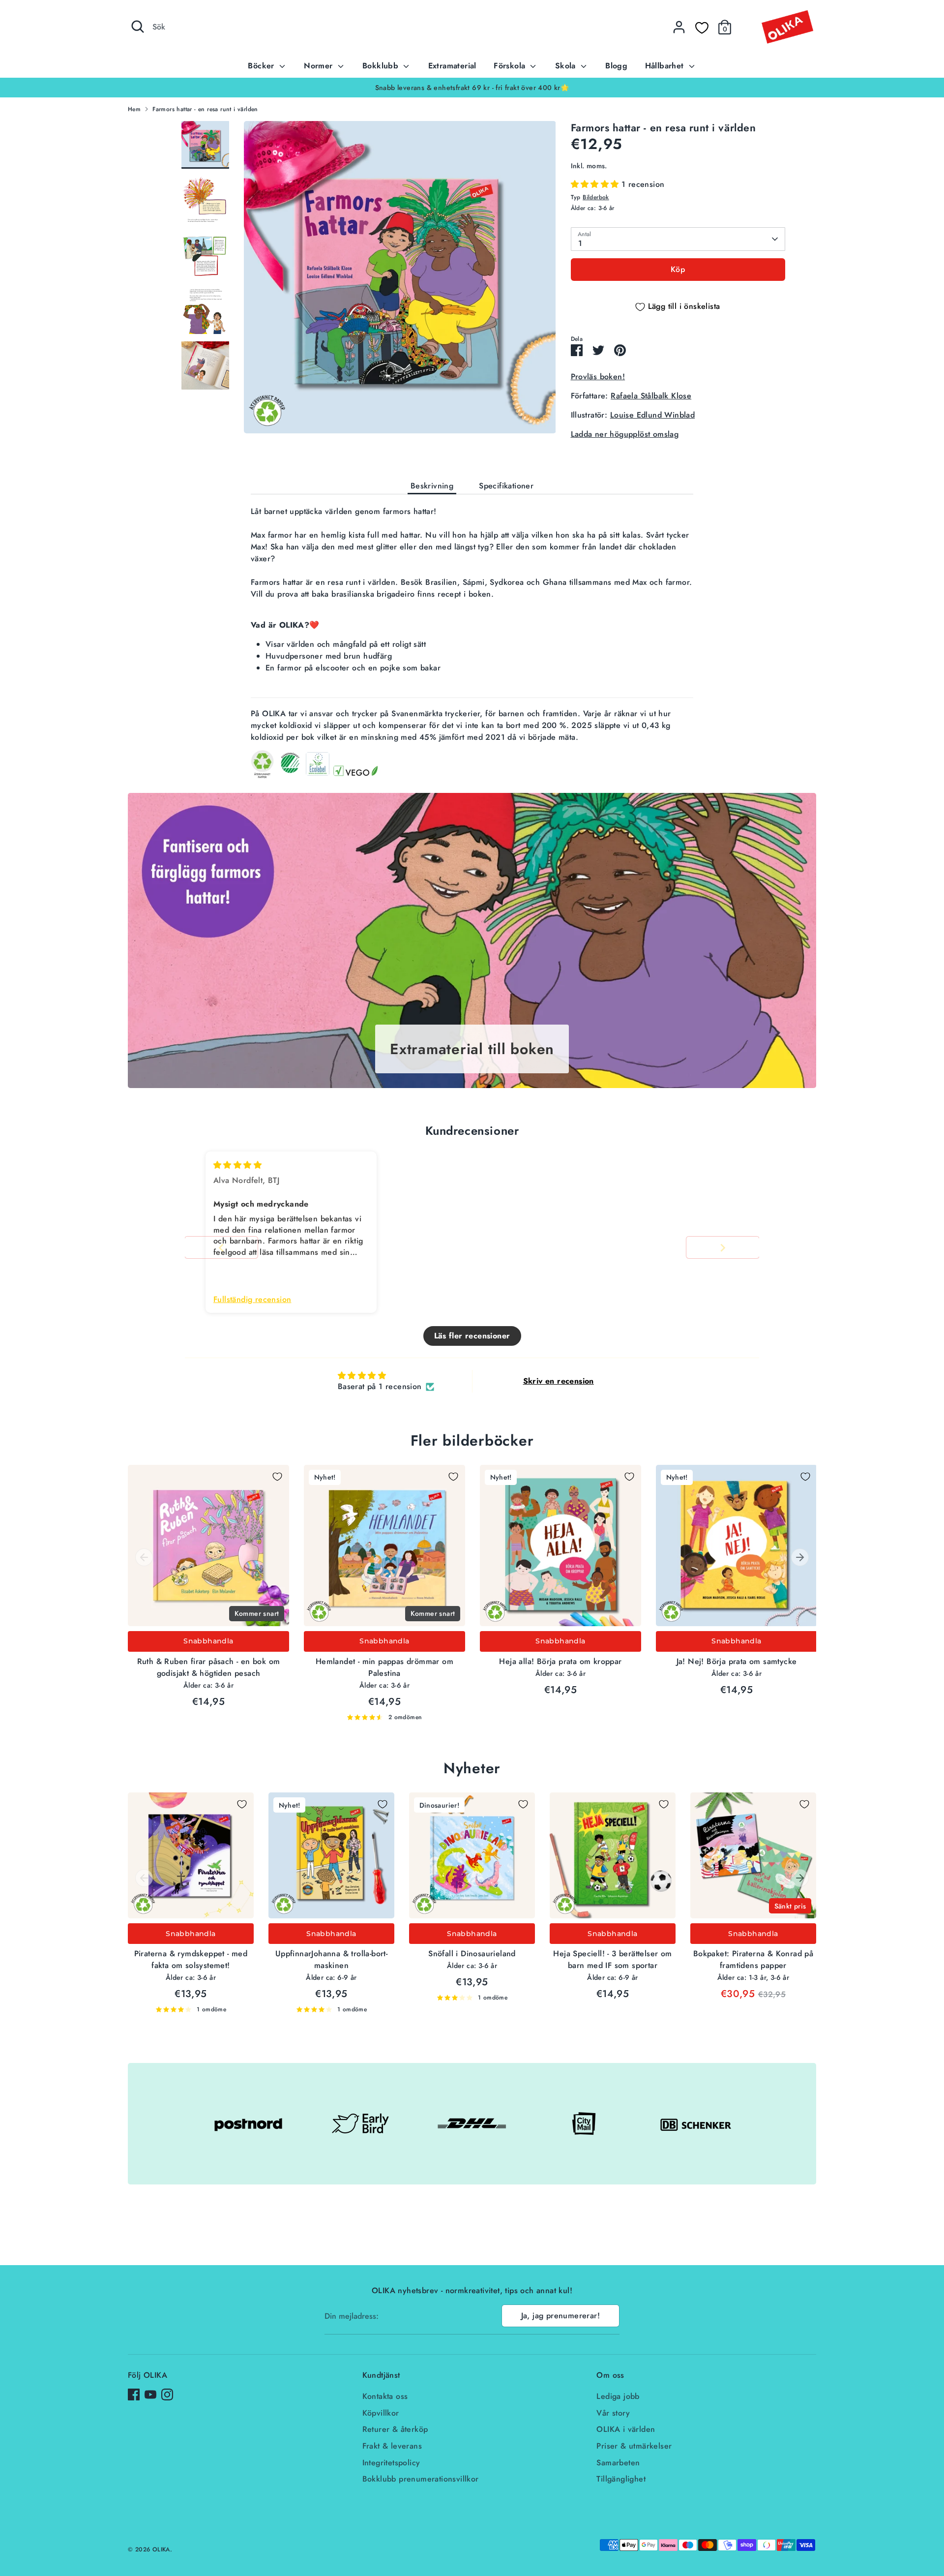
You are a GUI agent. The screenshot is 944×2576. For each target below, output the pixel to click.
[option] (472, 88)
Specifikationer (506, 486)
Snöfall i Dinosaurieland (472, 1954)
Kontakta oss (385, 2396)
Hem (134, 109)
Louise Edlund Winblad (652, 415)
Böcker (262, 66)
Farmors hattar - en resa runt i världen (205, 109)
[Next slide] (723, 1248)
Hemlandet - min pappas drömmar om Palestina (384, 1667)
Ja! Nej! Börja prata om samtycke (737, 1661)
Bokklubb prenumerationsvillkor (421, 2479)
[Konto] (679, 27)
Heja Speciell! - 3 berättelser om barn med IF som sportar (612, 1959)
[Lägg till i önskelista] (277, 1477)
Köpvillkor (381, 2413)
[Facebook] (134, 2394)
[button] (596, 184)
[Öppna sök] (138, 27)
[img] (237, 1165)
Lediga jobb (618, 2396)
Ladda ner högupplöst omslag (625, 434)
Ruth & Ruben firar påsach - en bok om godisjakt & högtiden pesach (209, 1667)
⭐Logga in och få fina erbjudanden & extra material (472, 88)
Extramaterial (452, 66)
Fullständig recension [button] (252, 1300)
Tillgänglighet (621, 2479)
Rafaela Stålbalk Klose (651, 396)
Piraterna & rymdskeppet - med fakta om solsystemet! (191, 1959)
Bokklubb (382, 66)
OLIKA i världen (626, 2429)
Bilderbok (596, 197)
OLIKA (161, 2549)
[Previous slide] (221, 1248)
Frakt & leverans (392, 2446)
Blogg (616, 66)
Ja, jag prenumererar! (560, 2316)
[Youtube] (150, 2394)
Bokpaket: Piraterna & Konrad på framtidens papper (753, 1959)
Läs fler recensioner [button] (472, 1336)
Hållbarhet (666, 66)
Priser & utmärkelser (634, 2446)
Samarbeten (618, 2463)
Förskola (511, 66)
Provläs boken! (598, 377)
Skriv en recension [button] (559, 1381)
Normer (320, 66)
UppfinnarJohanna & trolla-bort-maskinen (331, 1959)
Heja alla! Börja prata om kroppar (560, 1661)
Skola (567, 66)
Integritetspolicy (391, 2463)
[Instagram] (167, 2394)
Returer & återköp (395, 2429)
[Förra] (144, 1557)
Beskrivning (432, 486)
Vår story (613, 2413)
